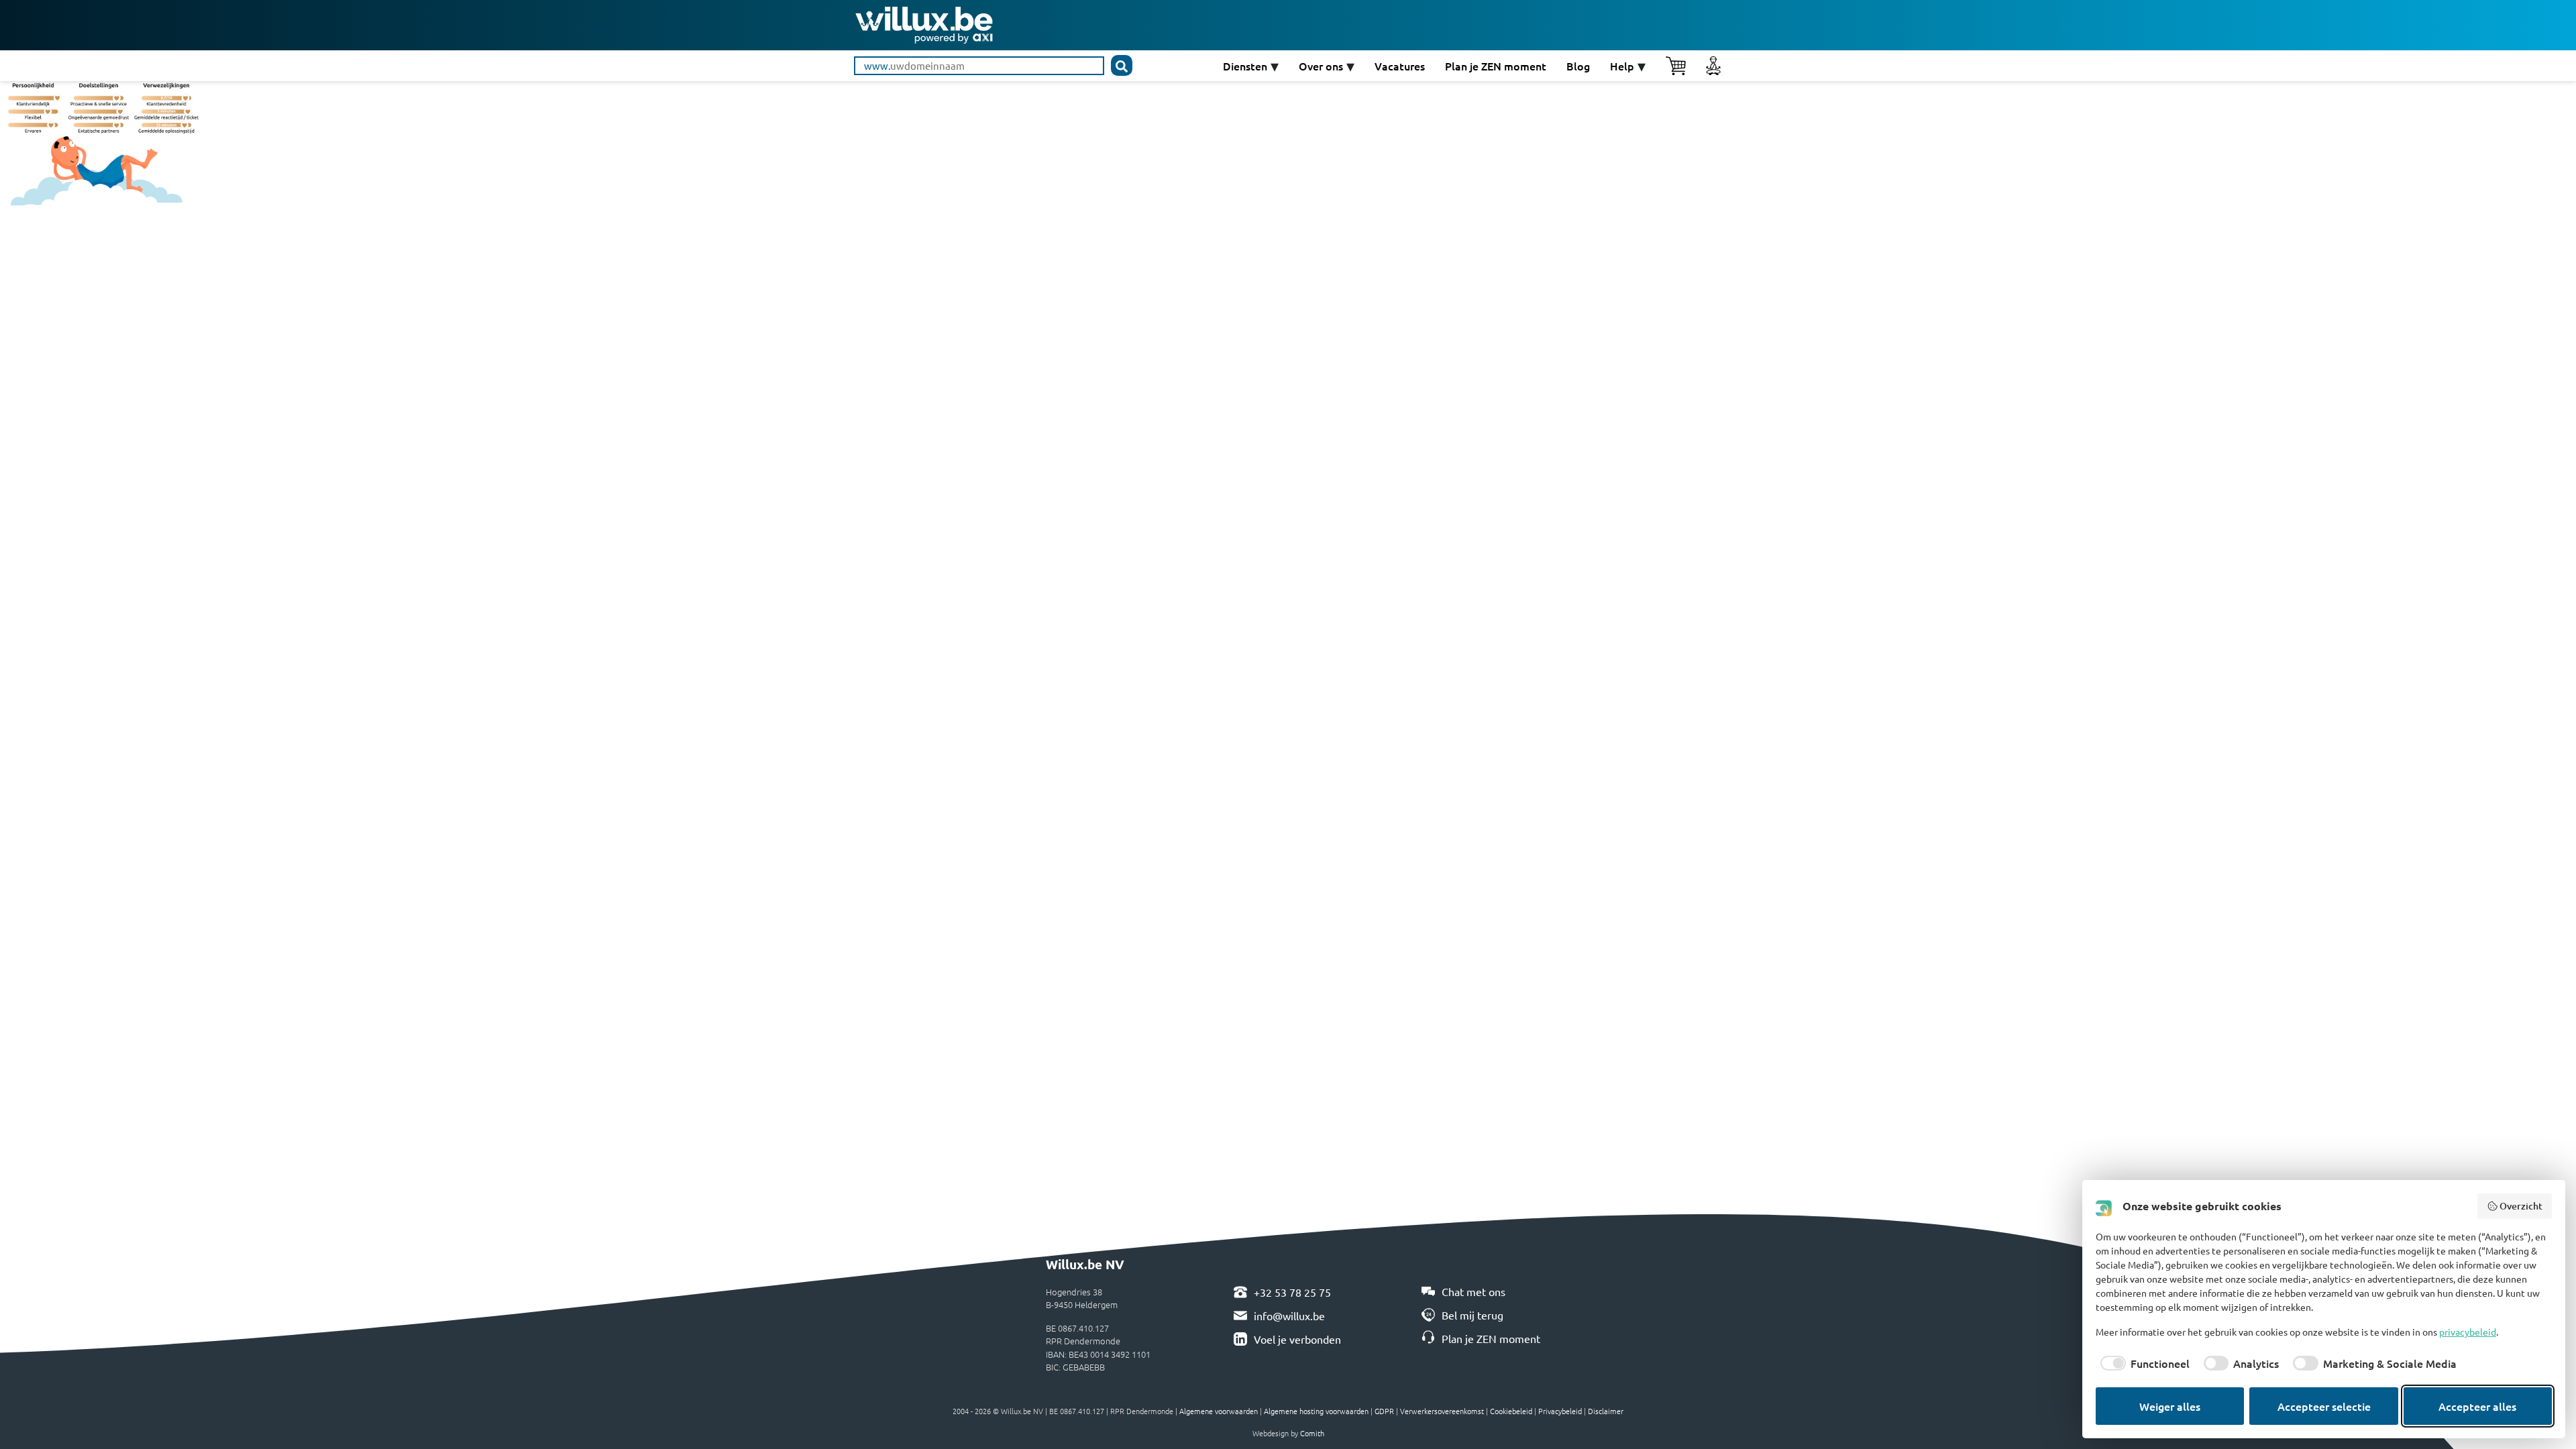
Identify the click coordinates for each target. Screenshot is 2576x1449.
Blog (1578, 66)
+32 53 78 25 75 (1292, 1292)
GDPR (1384, 1411)
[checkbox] (2143, 1363)
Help (1622, 66)
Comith (1312, 1433)
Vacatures (1400, 66)
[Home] (924, 23)
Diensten (1245, 66)
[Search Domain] (1122, 65)
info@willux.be (1289, 1316)
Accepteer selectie (2324, 1406)
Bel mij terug (1472, 1315)
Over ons (1321, 66)
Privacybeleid (1560, 1411)
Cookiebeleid (1511, 1411)
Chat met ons (1473, 1291)
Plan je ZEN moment (1496, 66)
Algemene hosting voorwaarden (1316, 1411)
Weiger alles (2170, 1406)
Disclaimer (1606, 1411)
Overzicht (2521, 1206)
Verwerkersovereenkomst (1442, 1411)
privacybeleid (2468, 1332)
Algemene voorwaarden (1219, 1411)
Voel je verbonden (1297, 1339)
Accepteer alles (2477, 1406)
